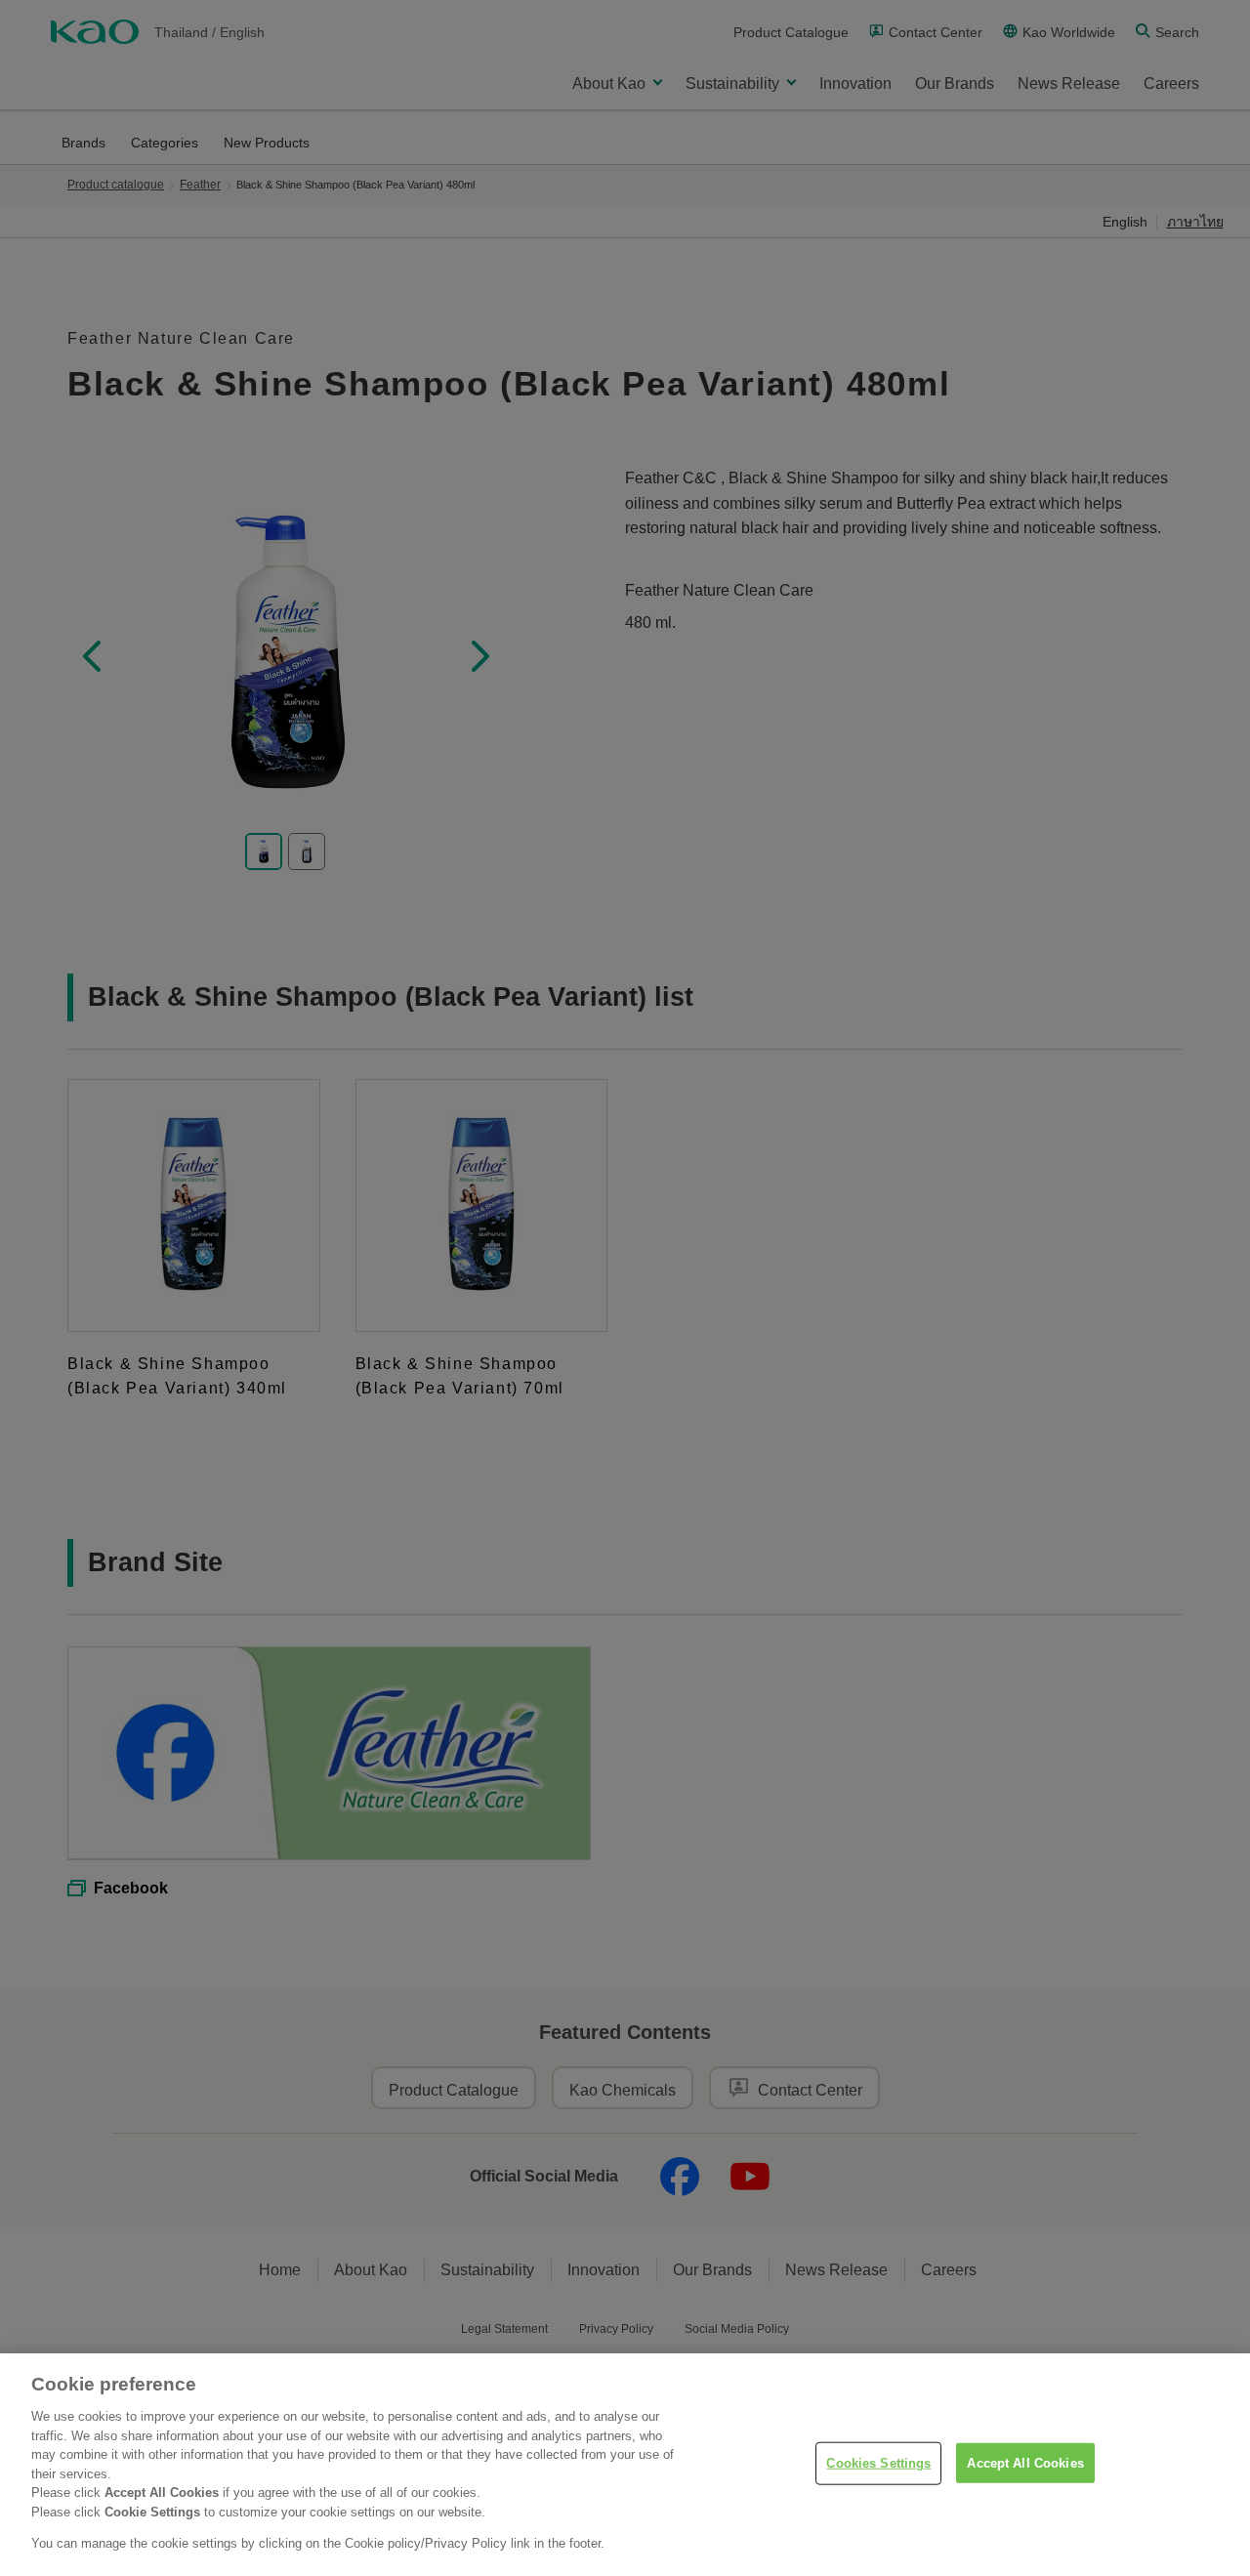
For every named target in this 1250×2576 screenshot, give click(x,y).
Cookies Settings (878, 2463)
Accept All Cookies (1025, 2463)
